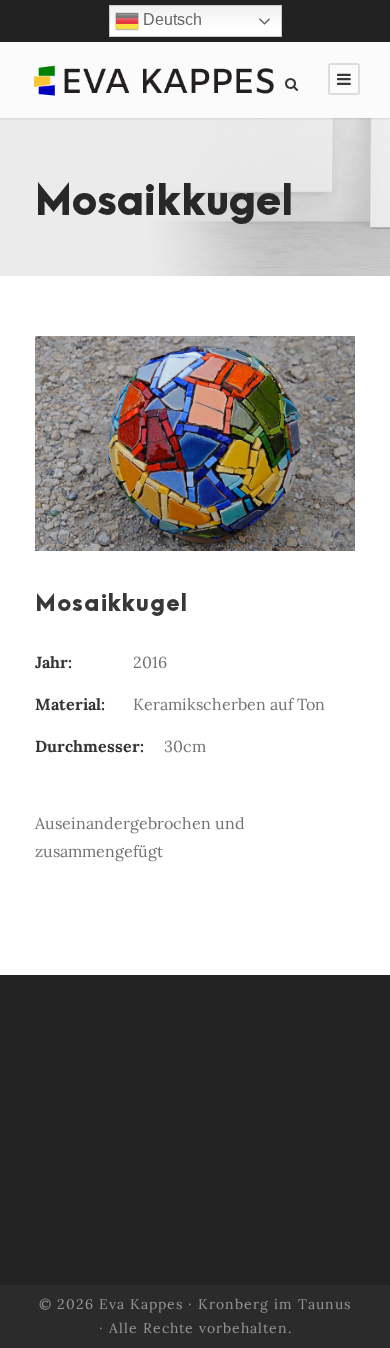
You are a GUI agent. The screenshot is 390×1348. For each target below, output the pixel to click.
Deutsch (170, 19)
